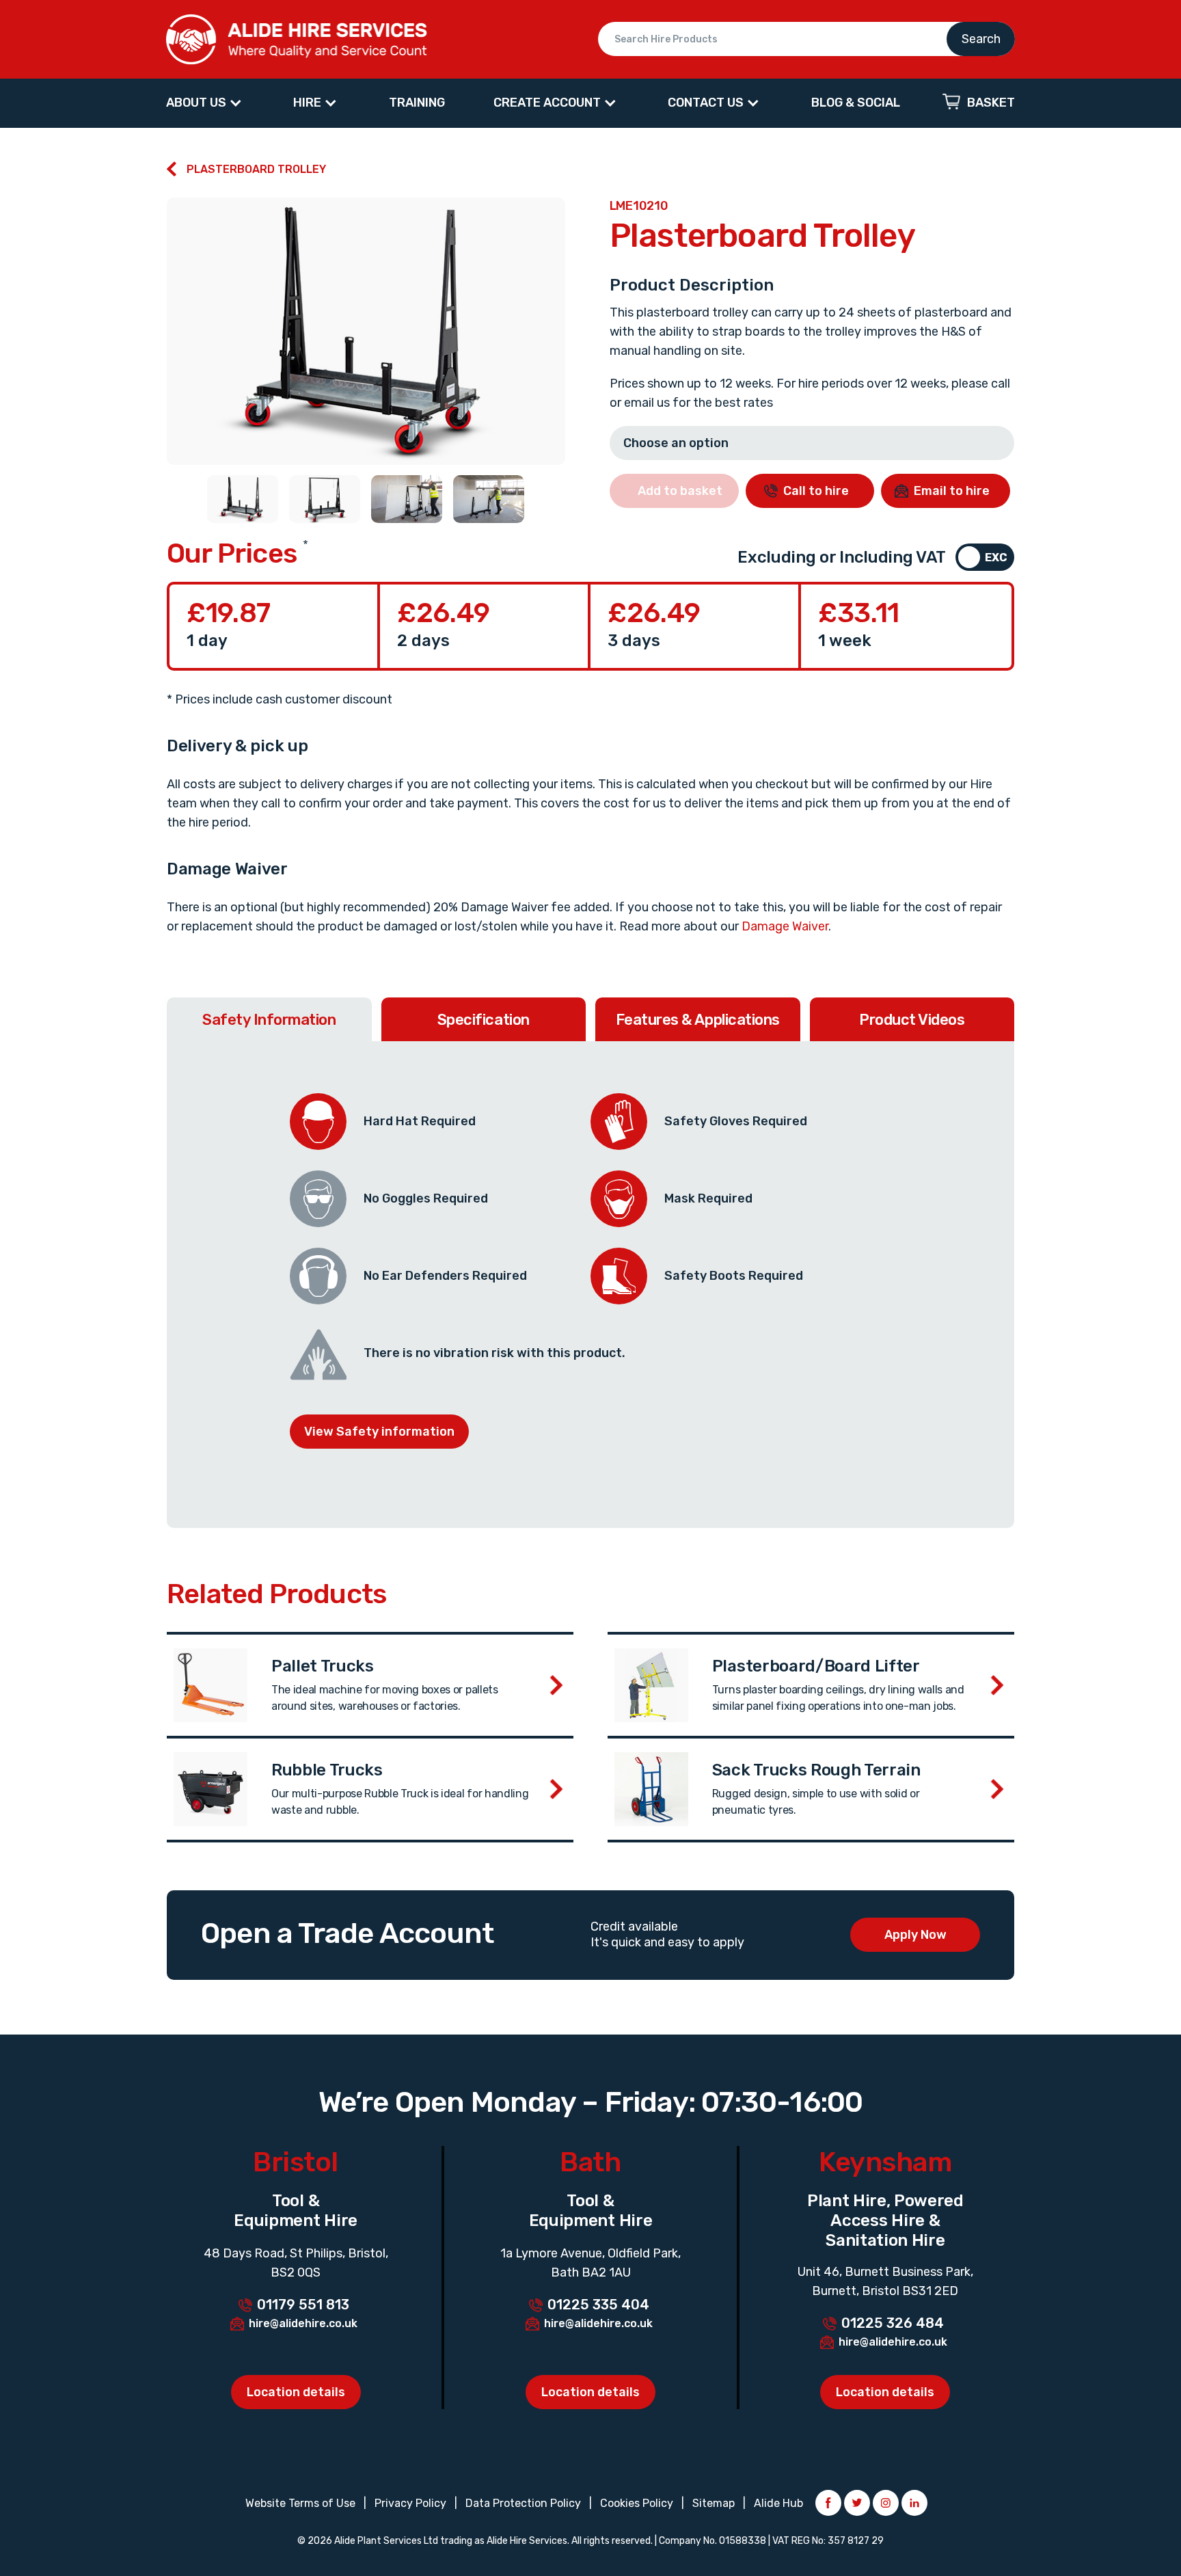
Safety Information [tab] (269, 1020)
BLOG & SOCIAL (856, 103)
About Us (196, 103)
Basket (991, 103)
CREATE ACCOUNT (547, 103)
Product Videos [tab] (912, 1020)
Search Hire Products (806, 39)
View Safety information (379, 1432)
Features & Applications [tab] (698, 1020)
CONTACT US (706, 103)
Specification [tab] (484, 1020)
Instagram (886, 2503)
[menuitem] (205, 103)
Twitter (857, 2503)
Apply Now (915, 1935)
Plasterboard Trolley (256, 169)
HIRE (307, 103)
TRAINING (417, 103)
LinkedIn (914, 2503)
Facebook (828, 2503)
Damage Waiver (785, 926)
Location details (296, 2392)
